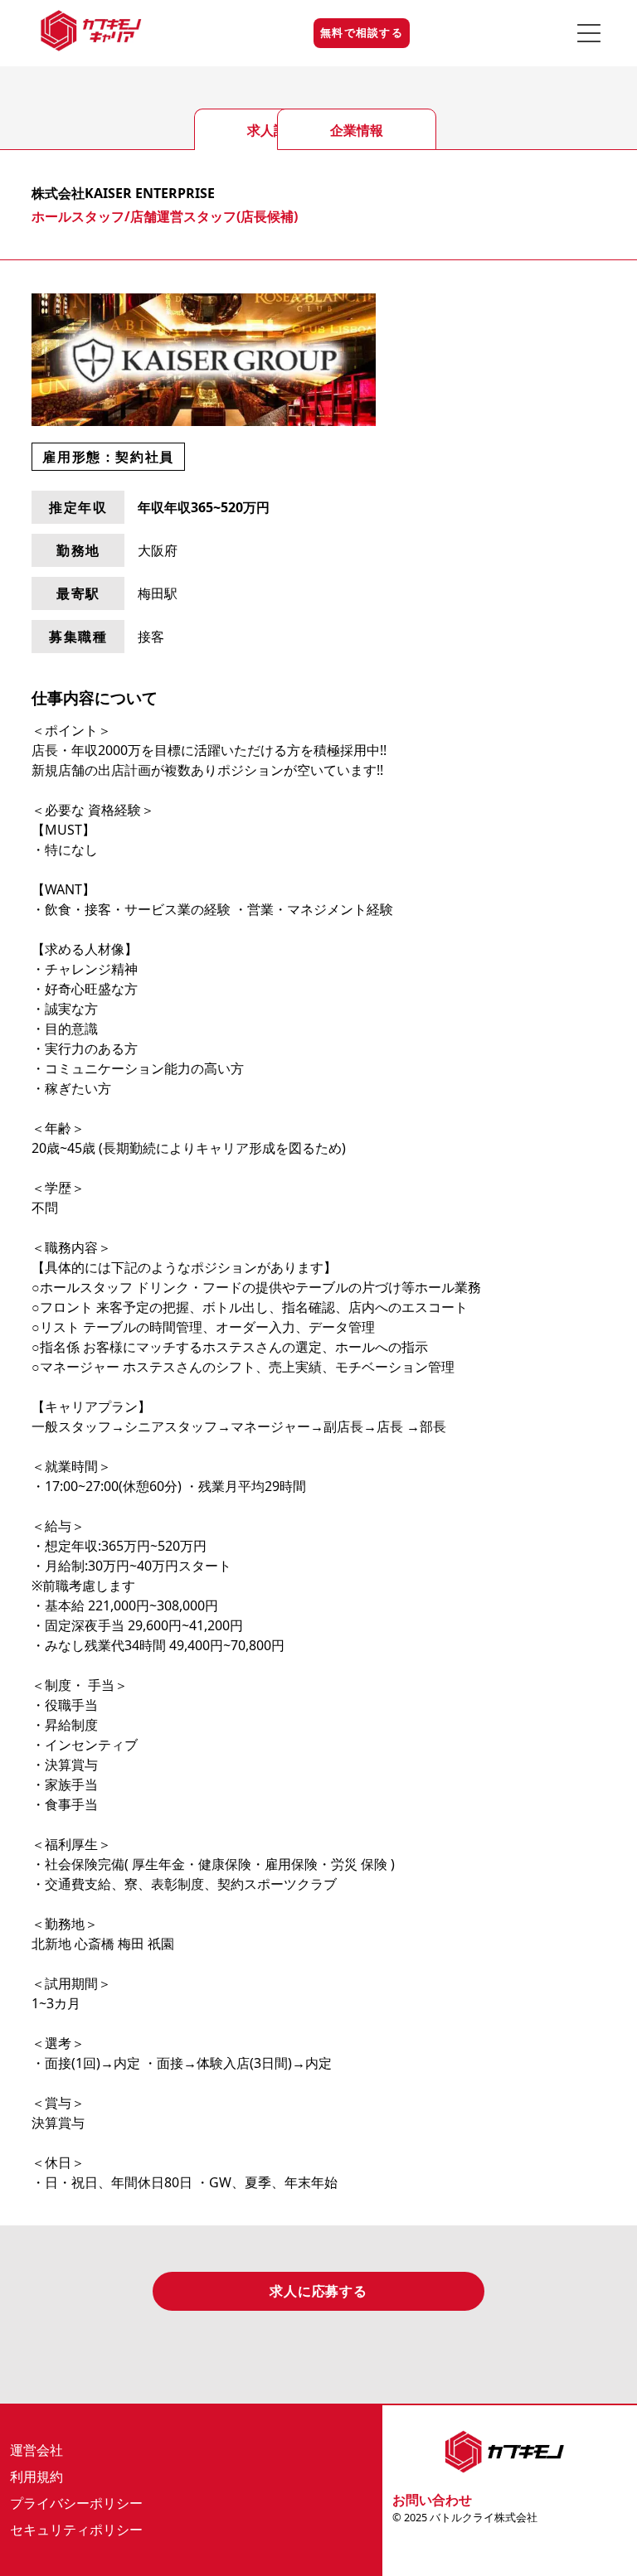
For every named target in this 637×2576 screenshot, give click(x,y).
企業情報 (357, 130)
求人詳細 (274, 130)
